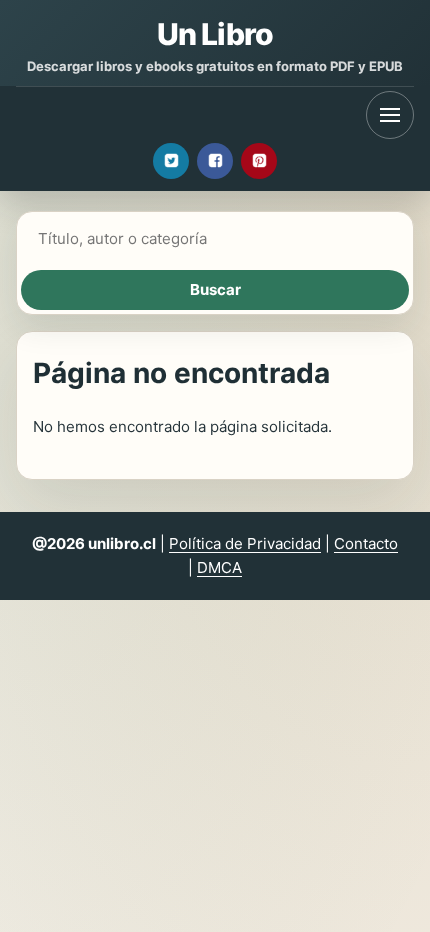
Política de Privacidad (245, 543)
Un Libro (215, 34)
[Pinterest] (259, 161)
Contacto (366, 543)
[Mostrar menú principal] (390, 115)
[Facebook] (215, 161)
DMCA (219, 567)
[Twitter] (171, 161)
